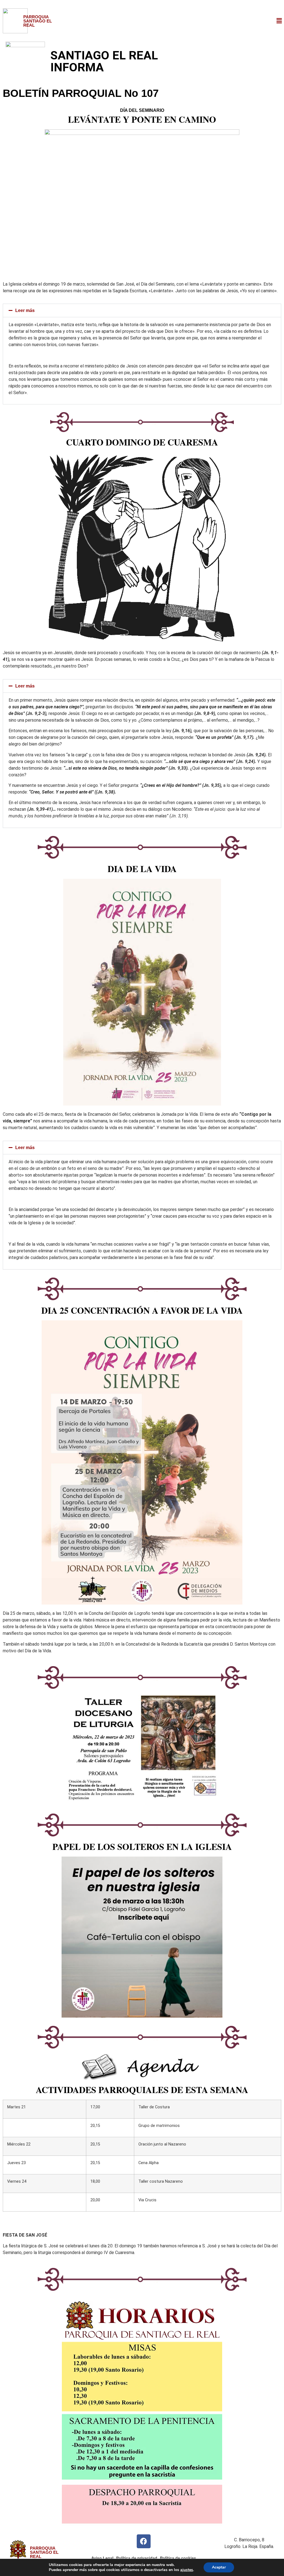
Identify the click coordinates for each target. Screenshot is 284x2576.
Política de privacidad (137, 2558)
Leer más (25, 310)
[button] (279, 21)
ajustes (187, 2570)
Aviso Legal (102, 2558)
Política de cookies (178, 2558)
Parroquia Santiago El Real (38, 21)
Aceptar (219, 2567)
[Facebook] (144, 2541)
